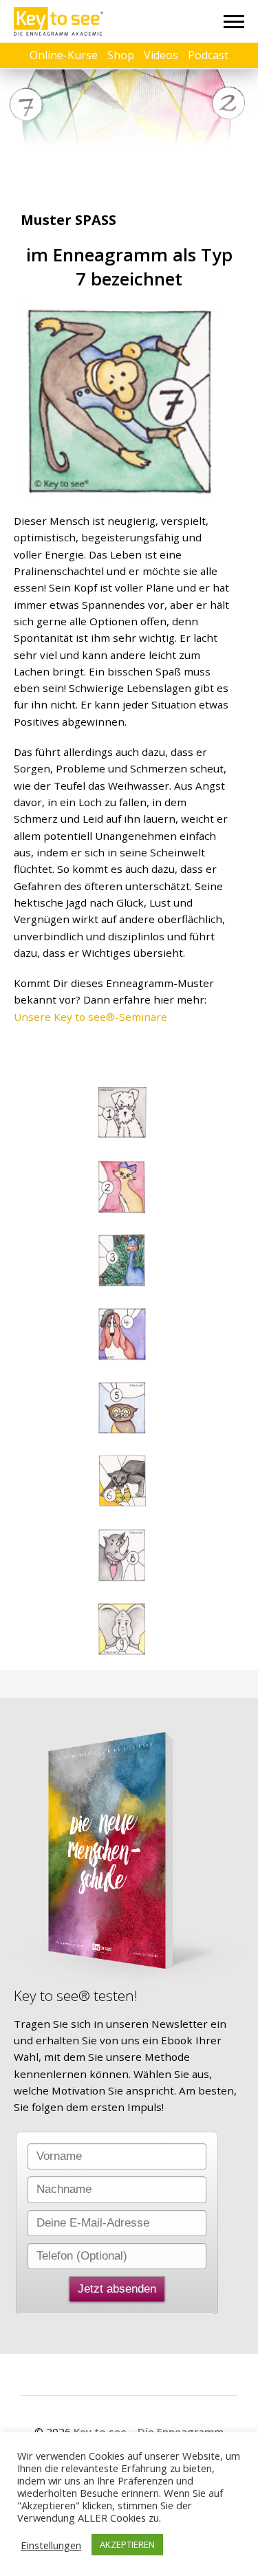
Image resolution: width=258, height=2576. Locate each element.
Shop (121, 55)
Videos (161, 55)
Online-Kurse (64, 55)
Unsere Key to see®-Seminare (90, 1017)
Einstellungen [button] (51, 2545)
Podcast (208, 55)
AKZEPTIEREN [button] (127, 2544)
